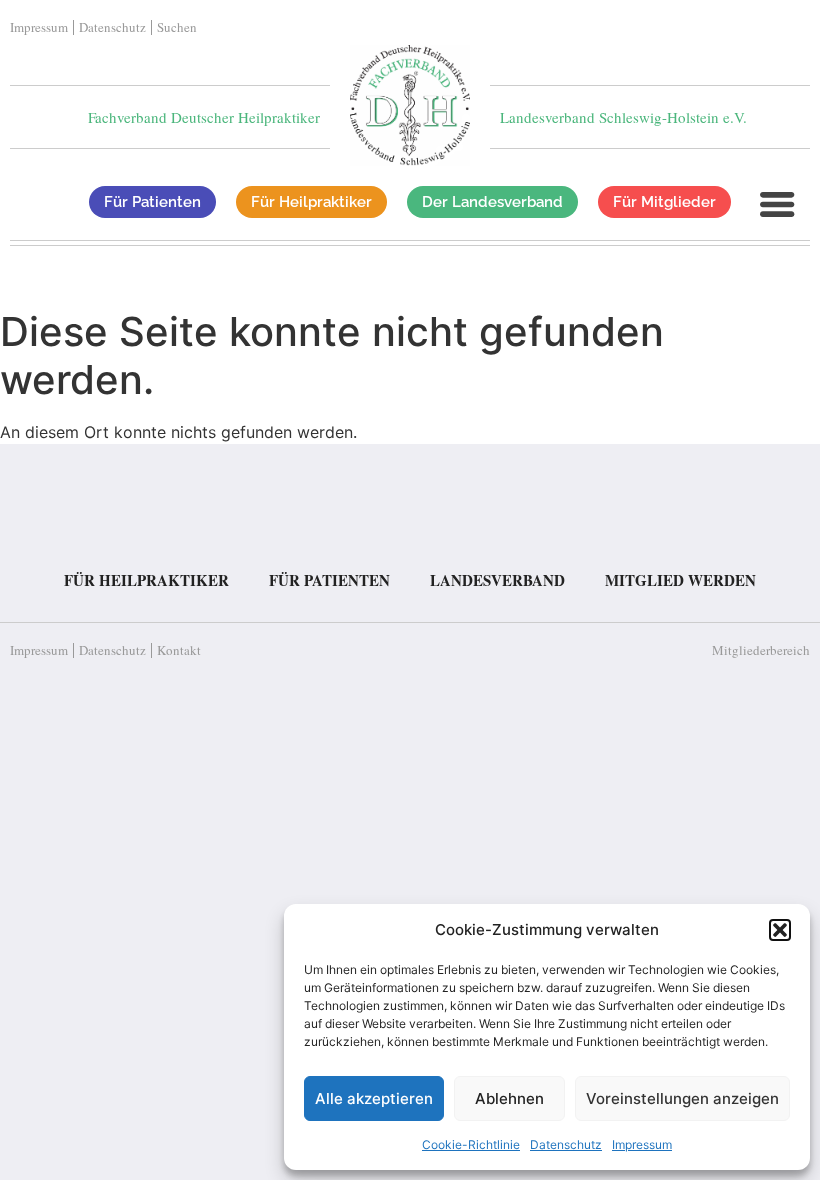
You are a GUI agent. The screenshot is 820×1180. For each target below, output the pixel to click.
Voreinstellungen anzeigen (682, 1098)
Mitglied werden (680, 580)
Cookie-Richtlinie (471, 1144)
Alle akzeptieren (374, 1098)
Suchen (177, 27)
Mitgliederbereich (761, 650)
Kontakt (179, 650)
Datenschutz (566, 1144)
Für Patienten (329, 580)
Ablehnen (509, 1098)
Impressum (642, 1144)
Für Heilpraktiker (146, 580)
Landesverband (497, 580)
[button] (780, 930)
